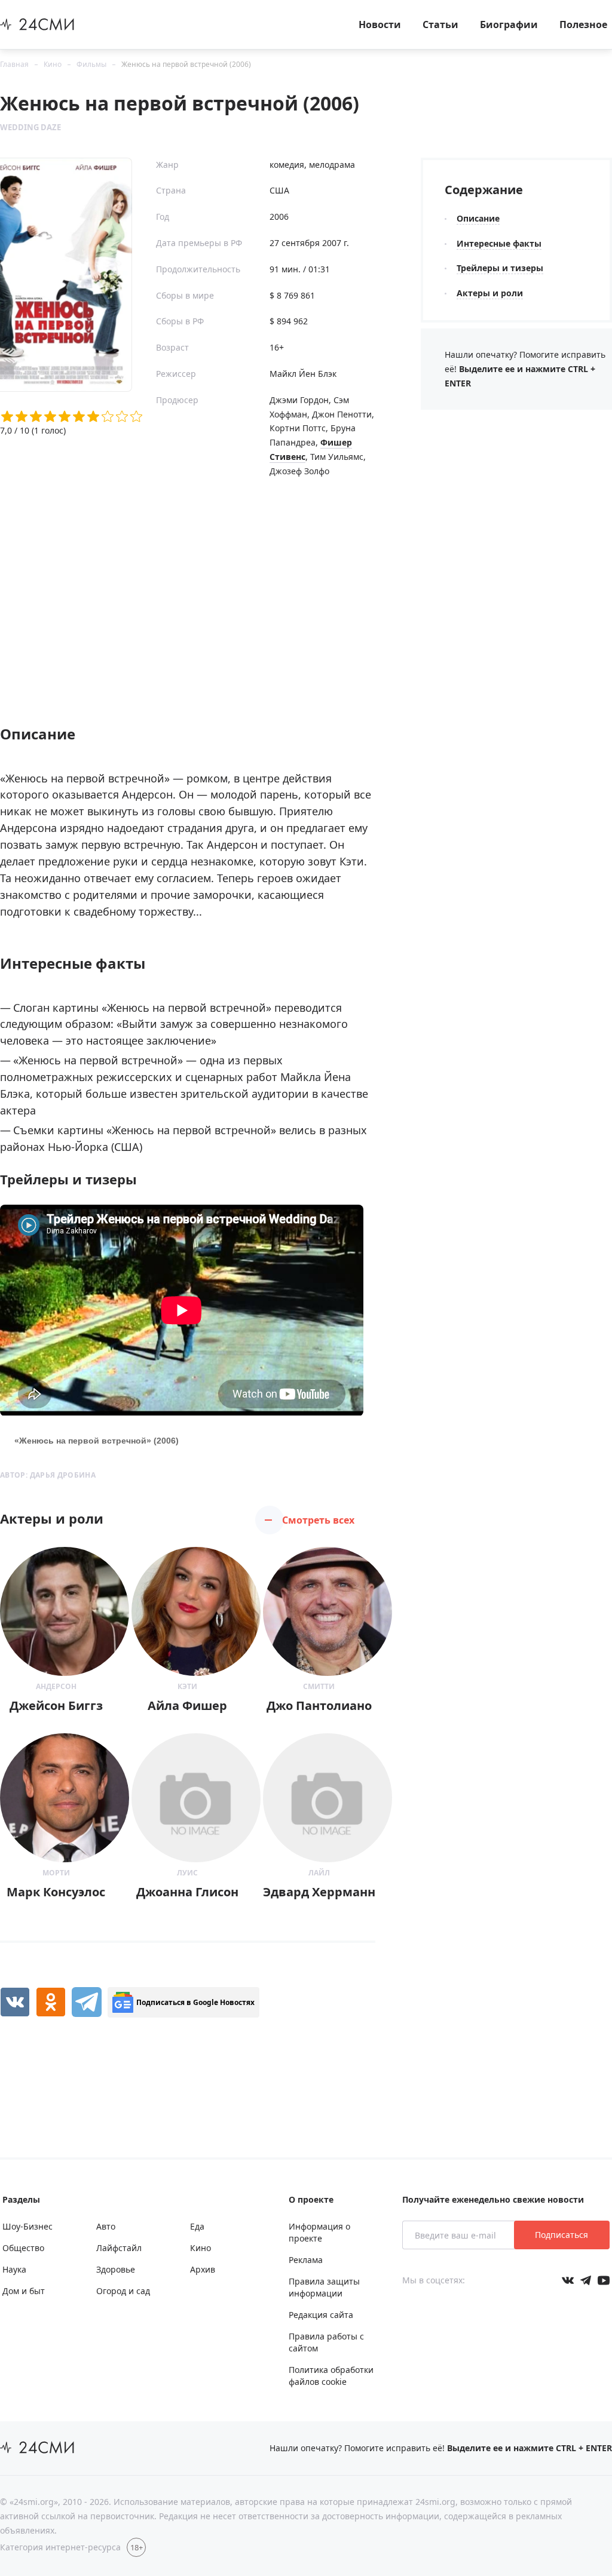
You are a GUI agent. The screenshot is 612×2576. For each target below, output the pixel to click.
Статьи (440, 24)
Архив (203, 2269)
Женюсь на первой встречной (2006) (186, 64)
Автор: (48, 1475)
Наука (14, 2269)
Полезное (583, 24)
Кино (53, 64)
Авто (106, 2226)
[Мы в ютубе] (604, 2280)
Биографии (509, 24)
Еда (197, 2226)
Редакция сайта (321, 2315)
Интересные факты (499, 243)
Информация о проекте (319, 2232)
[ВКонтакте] (15, 2002)
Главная (14, 64)
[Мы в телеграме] (586, 2280)
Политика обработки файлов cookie (331, 2376)
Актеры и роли (490, 293)
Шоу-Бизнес (27, 2226)
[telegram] (87, 2002)
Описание (478, 218)
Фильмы (91, 64)
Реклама (306, 2260)
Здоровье (116, 2269)
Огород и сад (123, 2291)
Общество (23, 2248)
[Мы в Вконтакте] (568, 2280)
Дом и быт (24, 2291)
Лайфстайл (119, 2248)
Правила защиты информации (324, 2287)
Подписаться (561, 2235)
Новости (380, 24)
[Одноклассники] (51, 2002)
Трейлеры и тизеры (500, 268)
